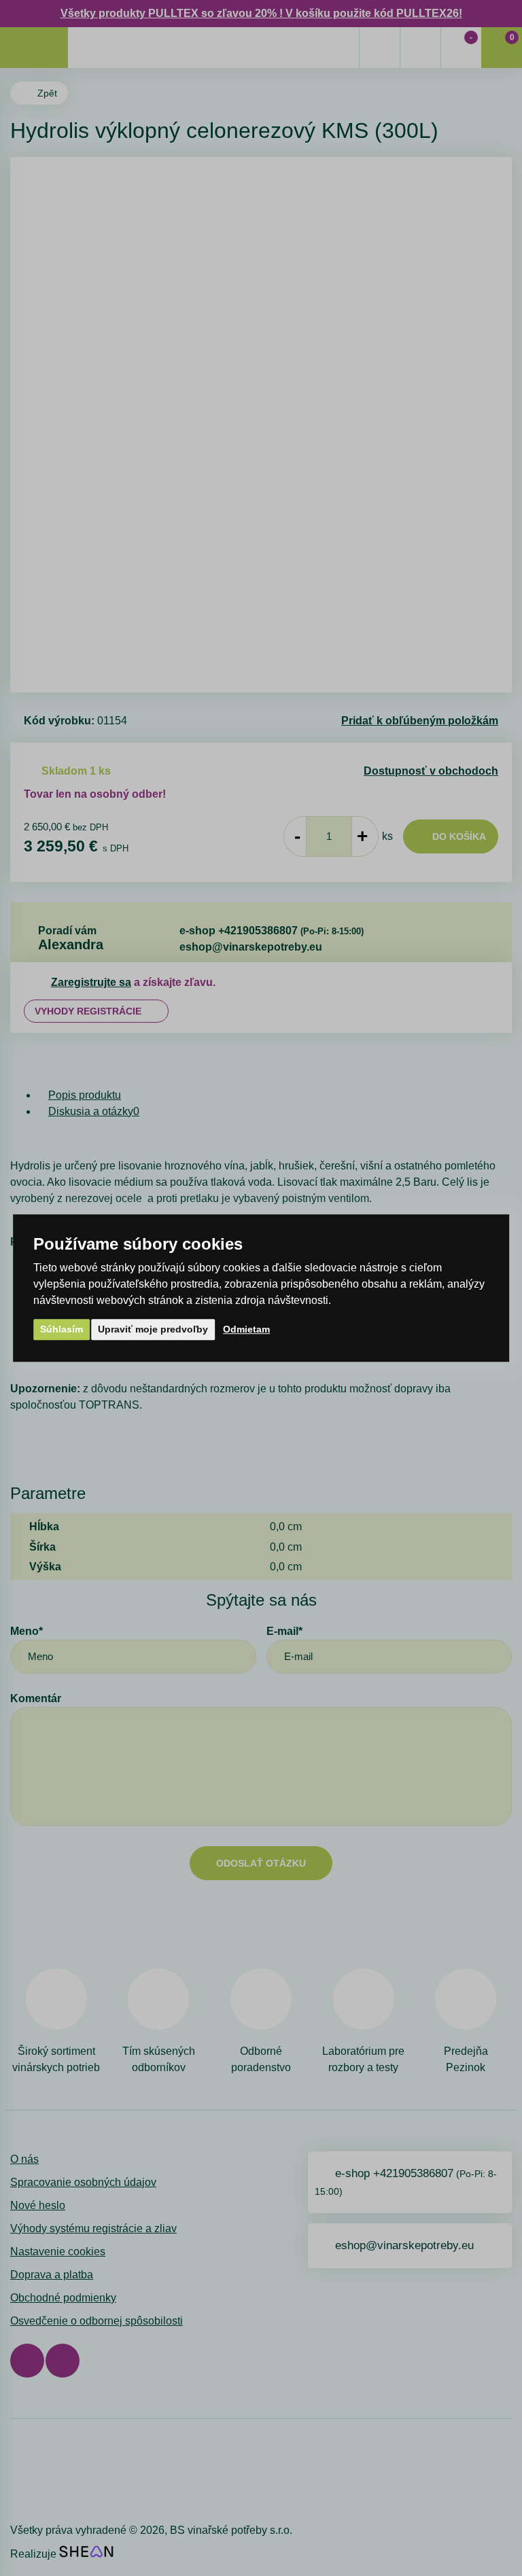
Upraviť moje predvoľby (153, 1329)
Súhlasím (62, 1329)
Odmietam (246, 1329)
